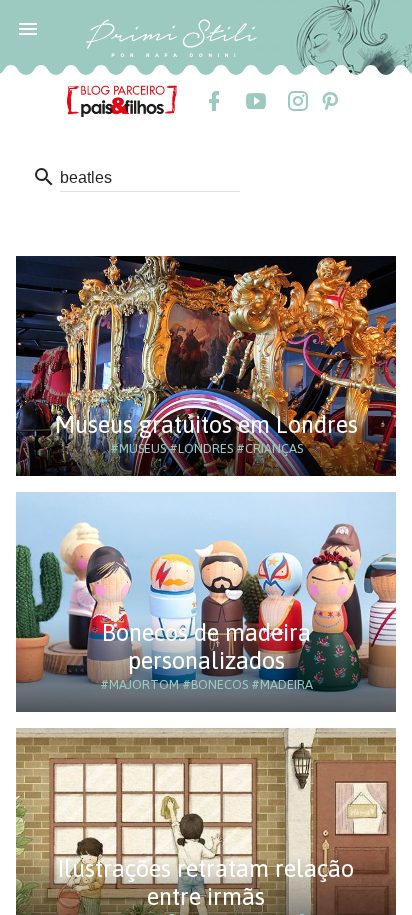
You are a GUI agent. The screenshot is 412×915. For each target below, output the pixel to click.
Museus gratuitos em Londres (206, 424)
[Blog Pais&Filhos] (122, 100)
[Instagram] (297, 101)
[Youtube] (255, 101)
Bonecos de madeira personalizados (206, 646)
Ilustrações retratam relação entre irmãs (206, 882)
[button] (28, 28)
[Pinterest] (329, 101)
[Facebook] (213, 101)
